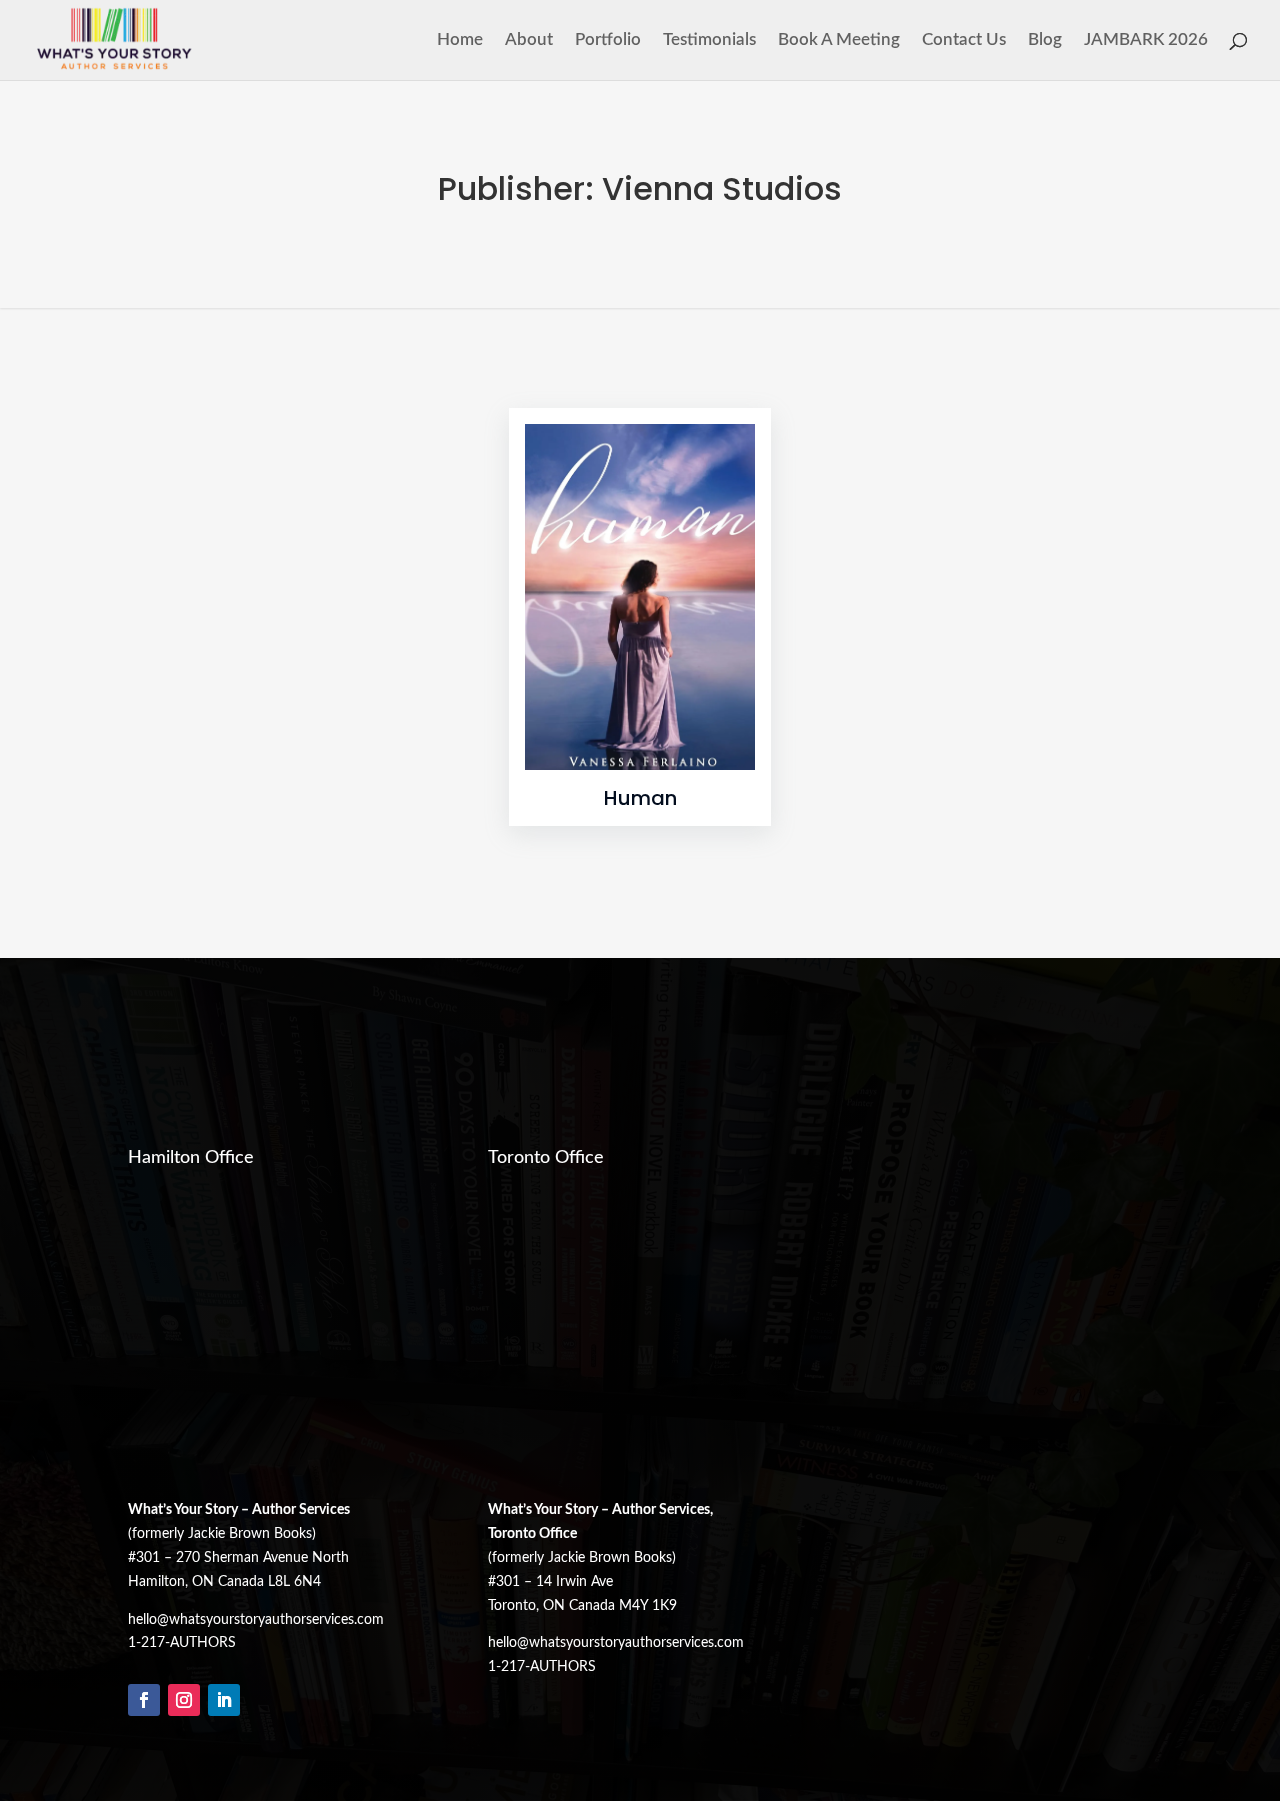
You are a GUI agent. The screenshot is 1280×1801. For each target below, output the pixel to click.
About (529, 40)
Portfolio (608, 40)
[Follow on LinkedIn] (224, 1700)
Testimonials (709, 40)
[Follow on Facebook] (144, 1700)
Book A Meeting (839, 40)
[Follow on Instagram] (184, 1700)
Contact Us (964, 40)
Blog (1045, 40)
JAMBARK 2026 (1146, 40)
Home (460, 40)
